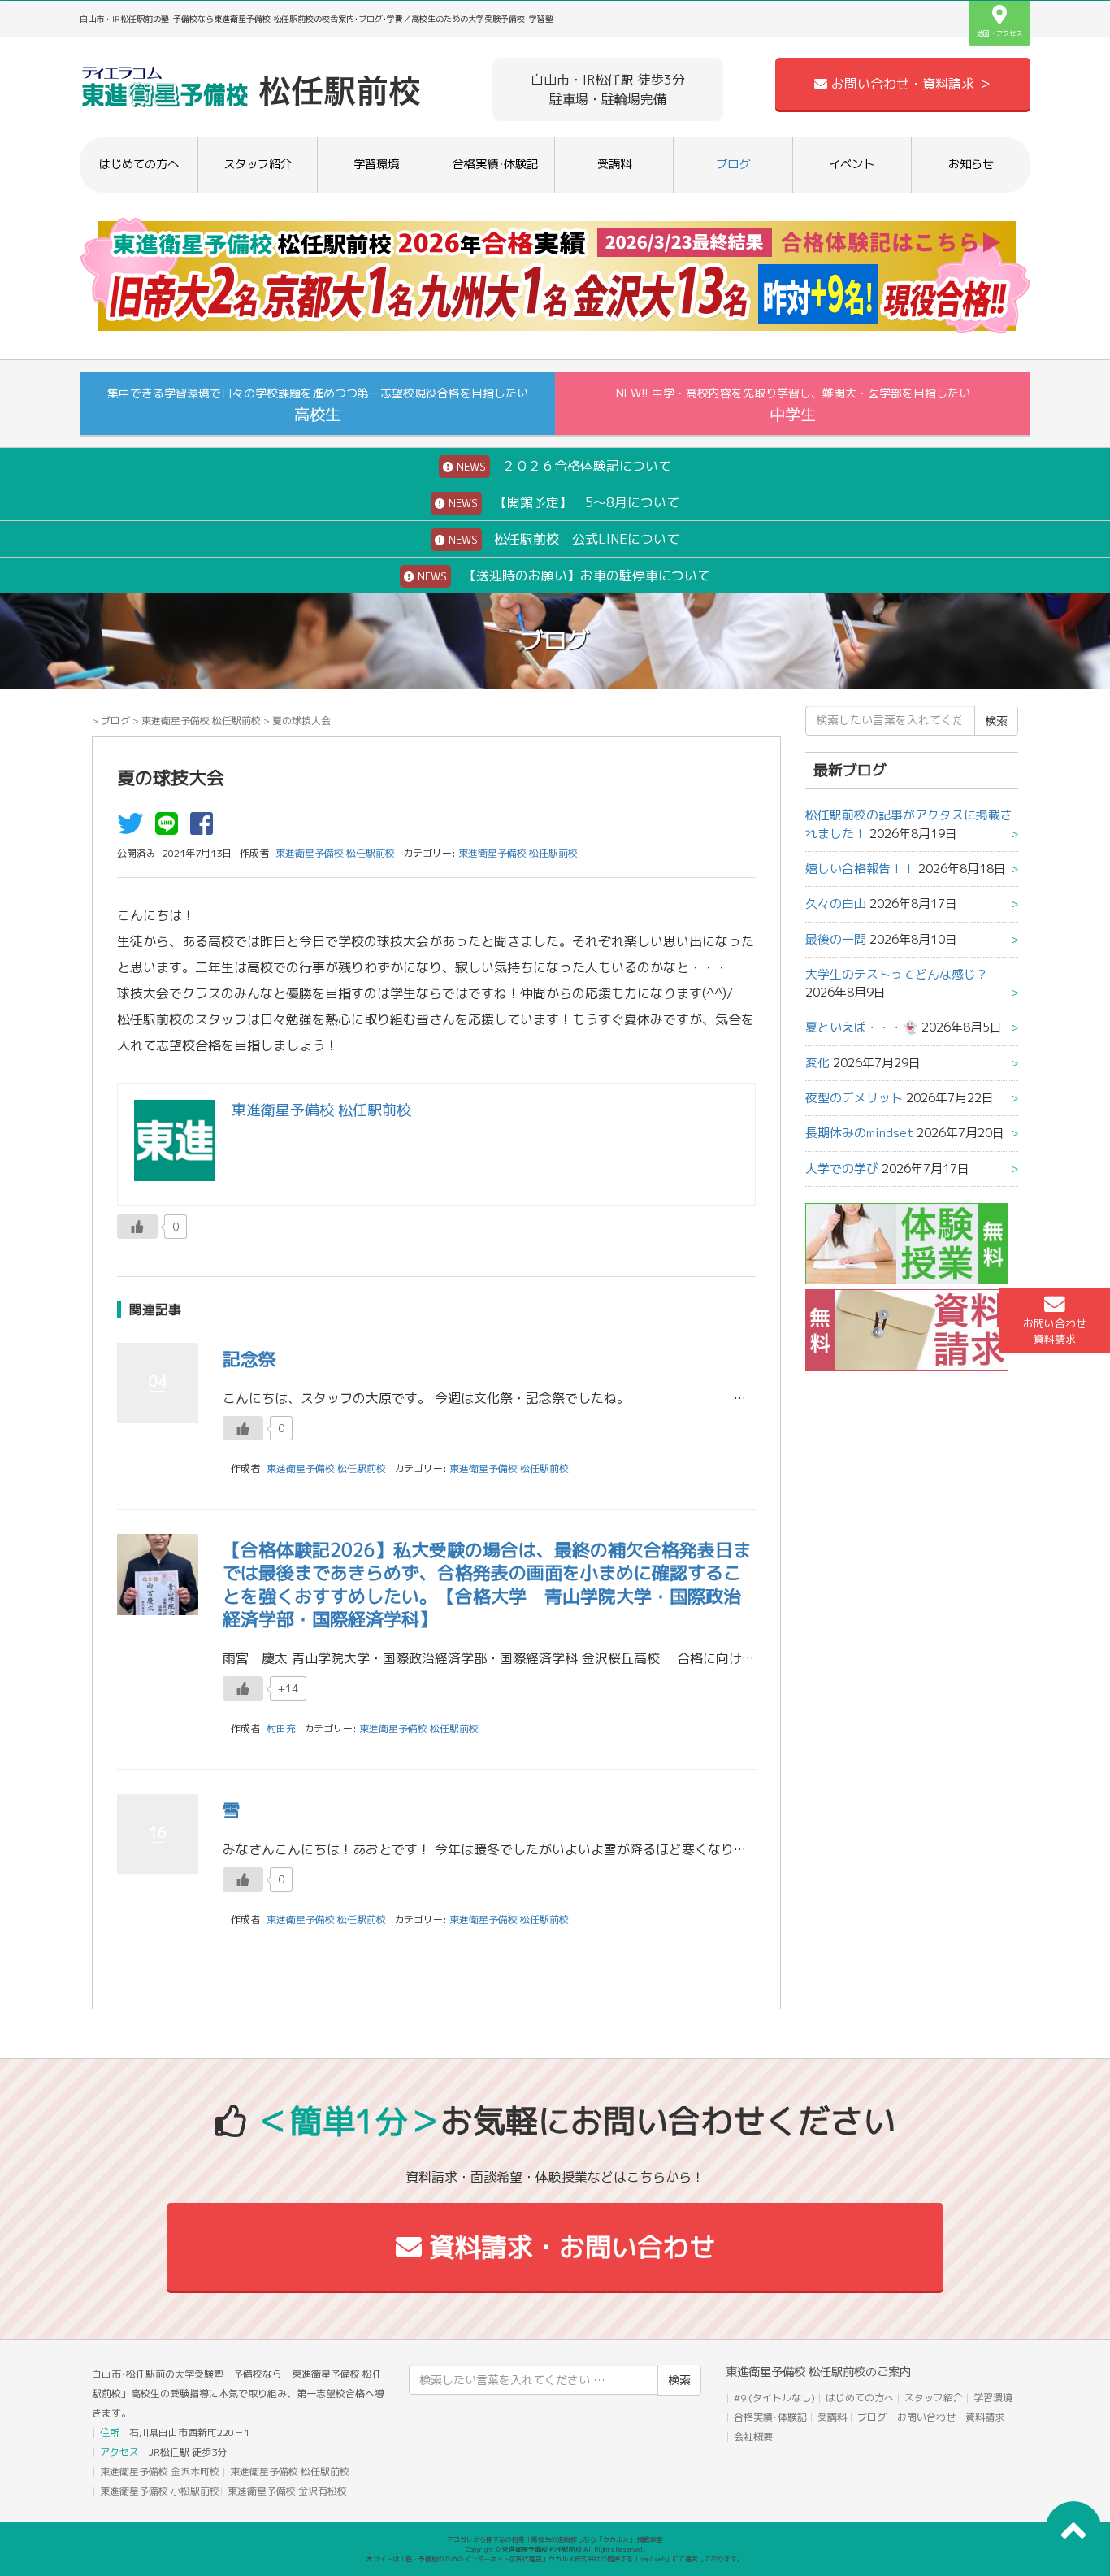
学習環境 (376, 164)
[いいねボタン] (137, 1227)
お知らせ (971, 164)
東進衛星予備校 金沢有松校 (287, 2491)
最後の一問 (836, 939)
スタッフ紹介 (258, 164)
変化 (817, 1063)
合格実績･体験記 (495, 164)
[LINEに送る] (171, 828)
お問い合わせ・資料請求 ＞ (909, 84)
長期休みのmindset (859, 1133)
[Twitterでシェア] (134, 828)
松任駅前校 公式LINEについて (562, 539)
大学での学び (842, 1169)
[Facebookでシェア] (206, 828)
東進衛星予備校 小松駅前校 (160, 2491)
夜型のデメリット (854, 1098)
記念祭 (249, 1359)
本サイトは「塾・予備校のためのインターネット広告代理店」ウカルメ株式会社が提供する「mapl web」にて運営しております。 (555, 2559)
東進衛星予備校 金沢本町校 (160, 2472)
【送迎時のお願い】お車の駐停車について (562, 576)
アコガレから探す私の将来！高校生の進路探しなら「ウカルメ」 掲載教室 (555, 2539)
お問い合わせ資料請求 (1055, 1331)
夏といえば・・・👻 (862, 1027)
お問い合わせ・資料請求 (951, 2417)
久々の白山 (836, 904)
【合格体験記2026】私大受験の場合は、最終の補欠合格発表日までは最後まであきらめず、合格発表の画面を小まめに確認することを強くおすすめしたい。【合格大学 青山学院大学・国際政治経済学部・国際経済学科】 (487, 1585)
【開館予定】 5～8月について (562, 502)
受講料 (614, 164)
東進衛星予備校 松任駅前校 (201, 721)
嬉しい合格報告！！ (860, 869)
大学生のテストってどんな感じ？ (897, 974)
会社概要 (753, 2437)
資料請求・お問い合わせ (568, 2247)
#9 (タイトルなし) (774, 2398)
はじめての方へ (139, 164)
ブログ (733, 164)
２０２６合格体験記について (562, 466)
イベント (852, 164)
